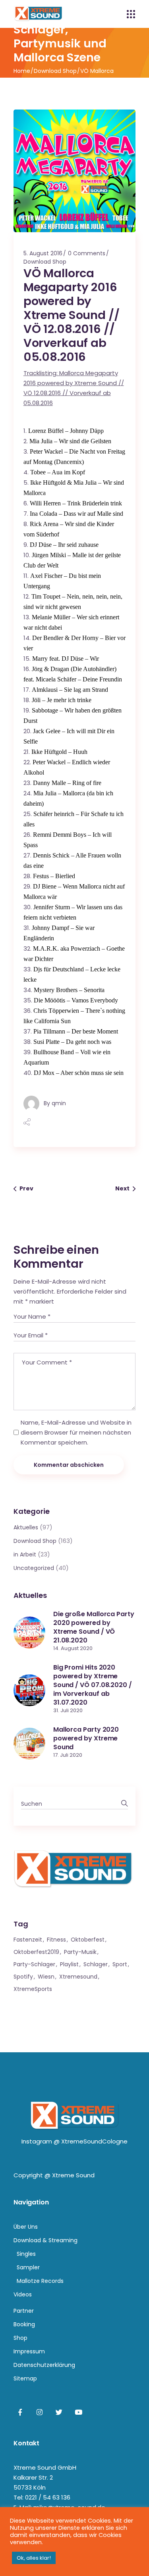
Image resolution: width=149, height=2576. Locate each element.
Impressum (29, 2351)
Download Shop (55, 71)
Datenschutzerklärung (44, 2365)
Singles (26, 2254)
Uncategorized (34, 1568)
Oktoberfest (88, 1940)
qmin (59, 1103)
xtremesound (78, 1977)
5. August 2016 (43, 253)
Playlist (69, 1964)
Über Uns (26, 2227)
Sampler (28, 2267)
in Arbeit (25, 1554)
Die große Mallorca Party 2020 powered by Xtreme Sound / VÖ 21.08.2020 (94, 1627)
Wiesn (46, 1977)
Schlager (96, 1964)
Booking (24, 2324)
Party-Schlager (34, 1964)
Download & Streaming (45, 2240)
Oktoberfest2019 (36, 1952)
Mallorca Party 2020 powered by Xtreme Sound (86, 1738)
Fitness (56, 1940)
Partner (24, 2311)
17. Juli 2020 (68, 1755)
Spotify (23, 1977)
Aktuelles (26, 1527)
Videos (23, 2294)
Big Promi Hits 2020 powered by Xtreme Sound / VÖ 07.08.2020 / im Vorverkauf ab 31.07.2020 (93, 1685)
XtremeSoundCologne (94, 2141)
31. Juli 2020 (68, 1710)
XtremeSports (33, 1989)
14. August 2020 (73, 1648)
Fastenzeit (28, 1940)
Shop (20, 2338)
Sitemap (25, 2378)
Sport (120, 1964)
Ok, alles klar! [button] (34, 2558)
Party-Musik (80, 1952)
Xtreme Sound (73, 2175)
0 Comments (87, 253)
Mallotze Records (40, 2281)
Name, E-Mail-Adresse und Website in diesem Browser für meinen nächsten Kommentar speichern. (76, 1432)
